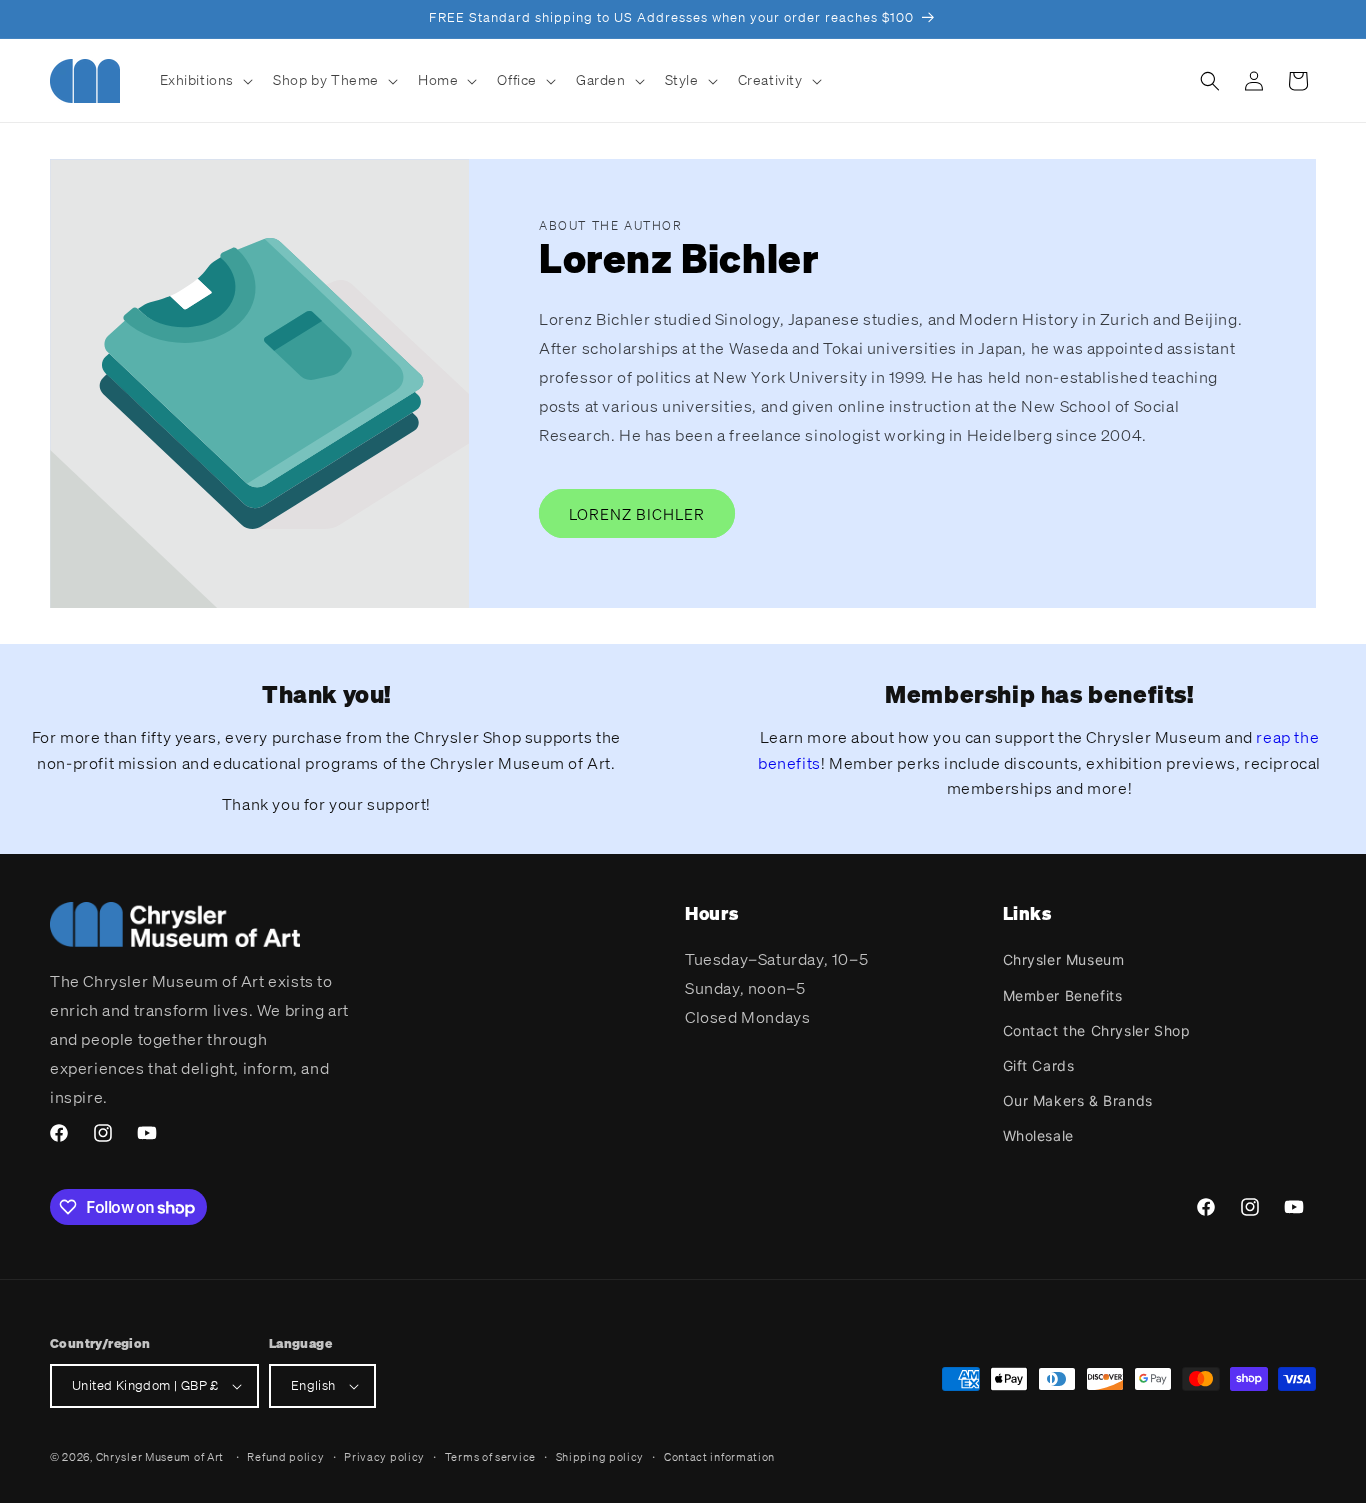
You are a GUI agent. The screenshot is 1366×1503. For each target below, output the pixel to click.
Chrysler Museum (1064, 959)
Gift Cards (1039, 1065)
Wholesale (1038, 1135)
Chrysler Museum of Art (160, 1457)
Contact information (719, 1457)
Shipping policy (600, 1457)
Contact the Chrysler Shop (1097, 1030)
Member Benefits (1063, 995)
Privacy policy (384, 1457)
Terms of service (490, 1457)
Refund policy (285, 1457)
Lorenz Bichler (637, 514)
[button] (205, 80)
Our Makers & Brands (1078, 1100)
